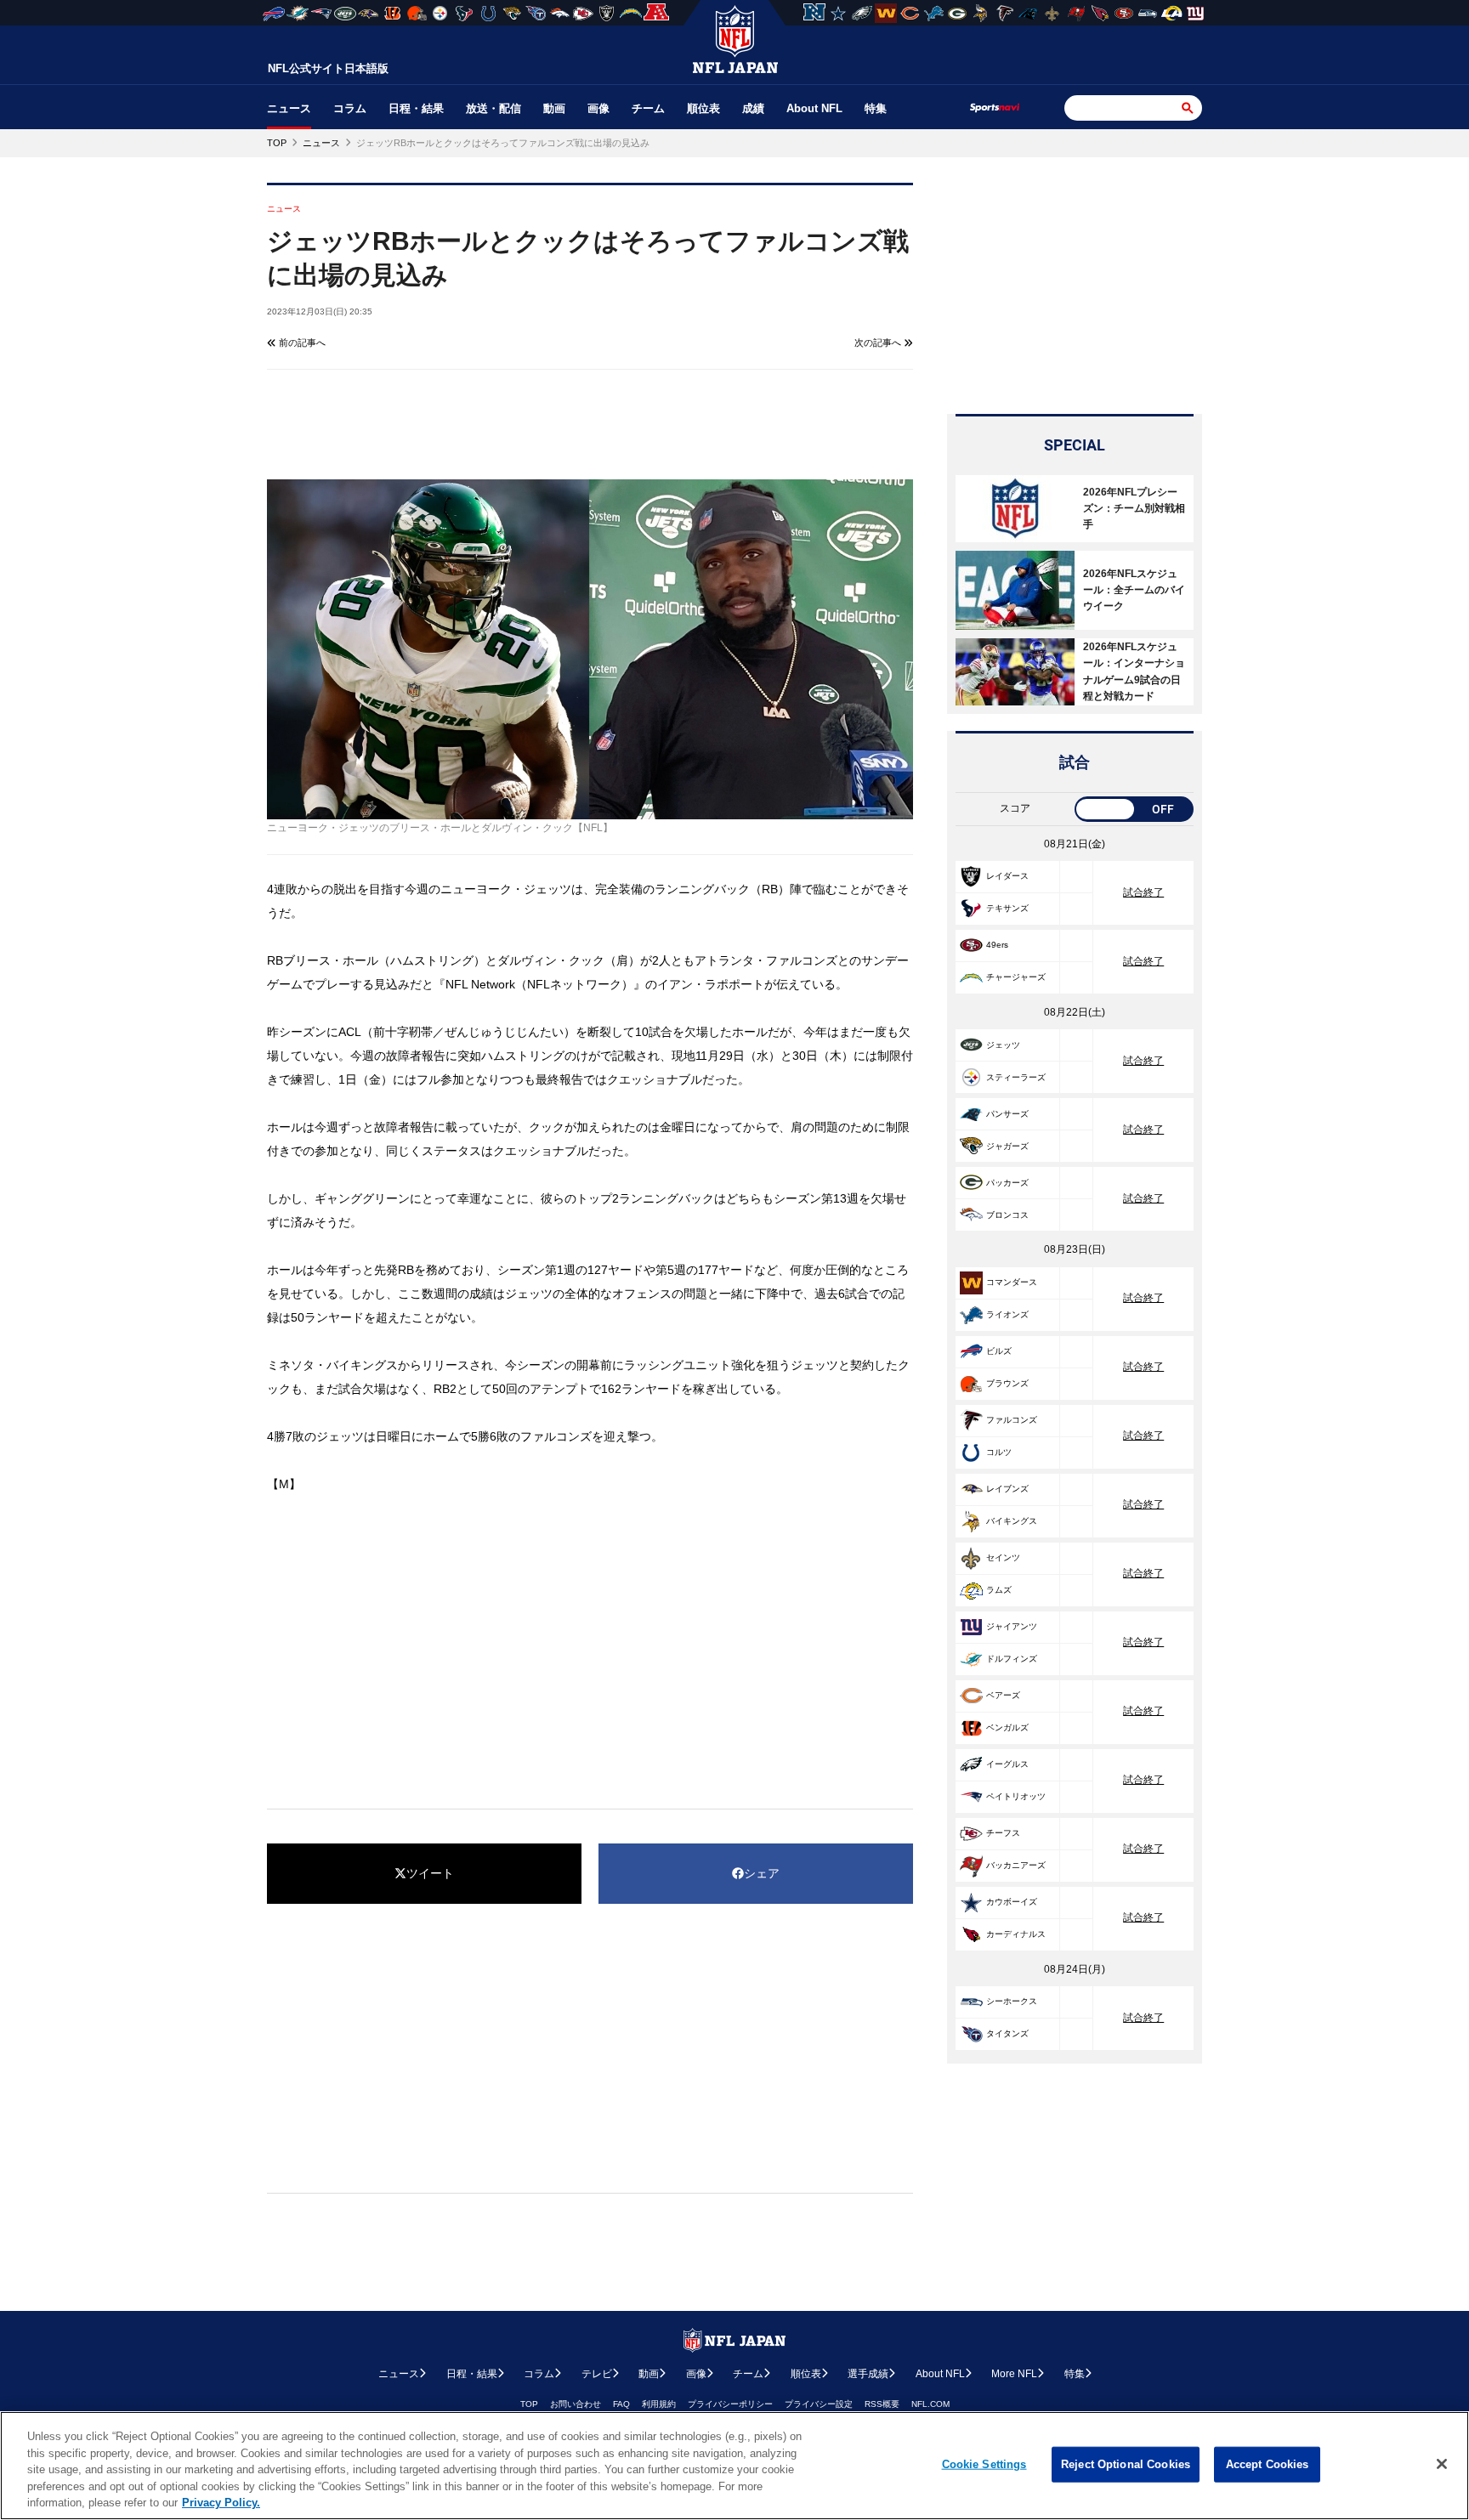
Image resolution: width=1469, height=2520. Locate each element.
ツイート (430, 1873)
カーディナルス (1016, 1934)
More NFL (1014, 2374)
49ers (997, 945)
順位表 (703, 108)
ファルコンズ (1012, 1420)
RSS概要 (882, 2404)
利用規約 (659, 2404)
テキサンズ (1007, 908)
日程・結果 (416, 108)
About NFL (814, 108)
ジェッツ (1003, 1045)
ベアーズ (1003, 1695)
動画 (554, 108)
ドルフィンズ (1012, 1659)
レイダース (1007, 876)
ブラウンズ (1007, 1383)
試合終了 (1143, 892)
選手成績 (868, 2374)
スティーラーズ (1016, 1077)
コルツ (999, 1452)
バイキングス (1012, 1521)
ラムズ (999, 1590)
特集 (876, 108)
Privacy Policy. (221, 2503)
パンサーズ (1007, 1114)
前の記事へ (301, 343)
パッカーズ (1007, 1183)
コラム (350, 108)
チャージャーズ (1016, 977)
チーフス (1003, 1833)
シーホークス (1012, 2001)
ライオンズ (1007, 1314)
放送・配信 (493, 108)
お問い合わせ (576, 2404)
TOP (529, 2404)
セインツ (1003, 1557)
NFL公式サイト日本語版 (328, 68)
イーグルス (1007, 1764)
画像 (598, 108)
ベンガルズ (1007, 1727)
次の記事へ (879, 343)
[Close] (1442, 2464)
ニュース (289, 108)
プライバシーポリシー (730, 2404)
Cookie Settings (984, 2464)
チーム (648, 108)
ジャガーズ (1007, 1146)
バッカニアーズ (1016, 1865)
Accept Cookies (1268, 2464)
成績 (753, 108)
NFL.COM (930, 2404)
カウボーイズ (1012, 1902)
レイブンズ (1007, 1489)
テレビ (597, 2374)
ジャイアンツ (1012, 1626)
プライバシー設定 (819, 2404)
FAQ (621, 2404)
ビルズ (999, 1351)
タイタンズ (1007, 2033)
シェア (762, 1873)
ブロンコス (1007, 1215)
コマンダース (1012, 1282)
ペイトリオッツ (1016, 1796)
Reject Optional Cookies (1126, 2464)
